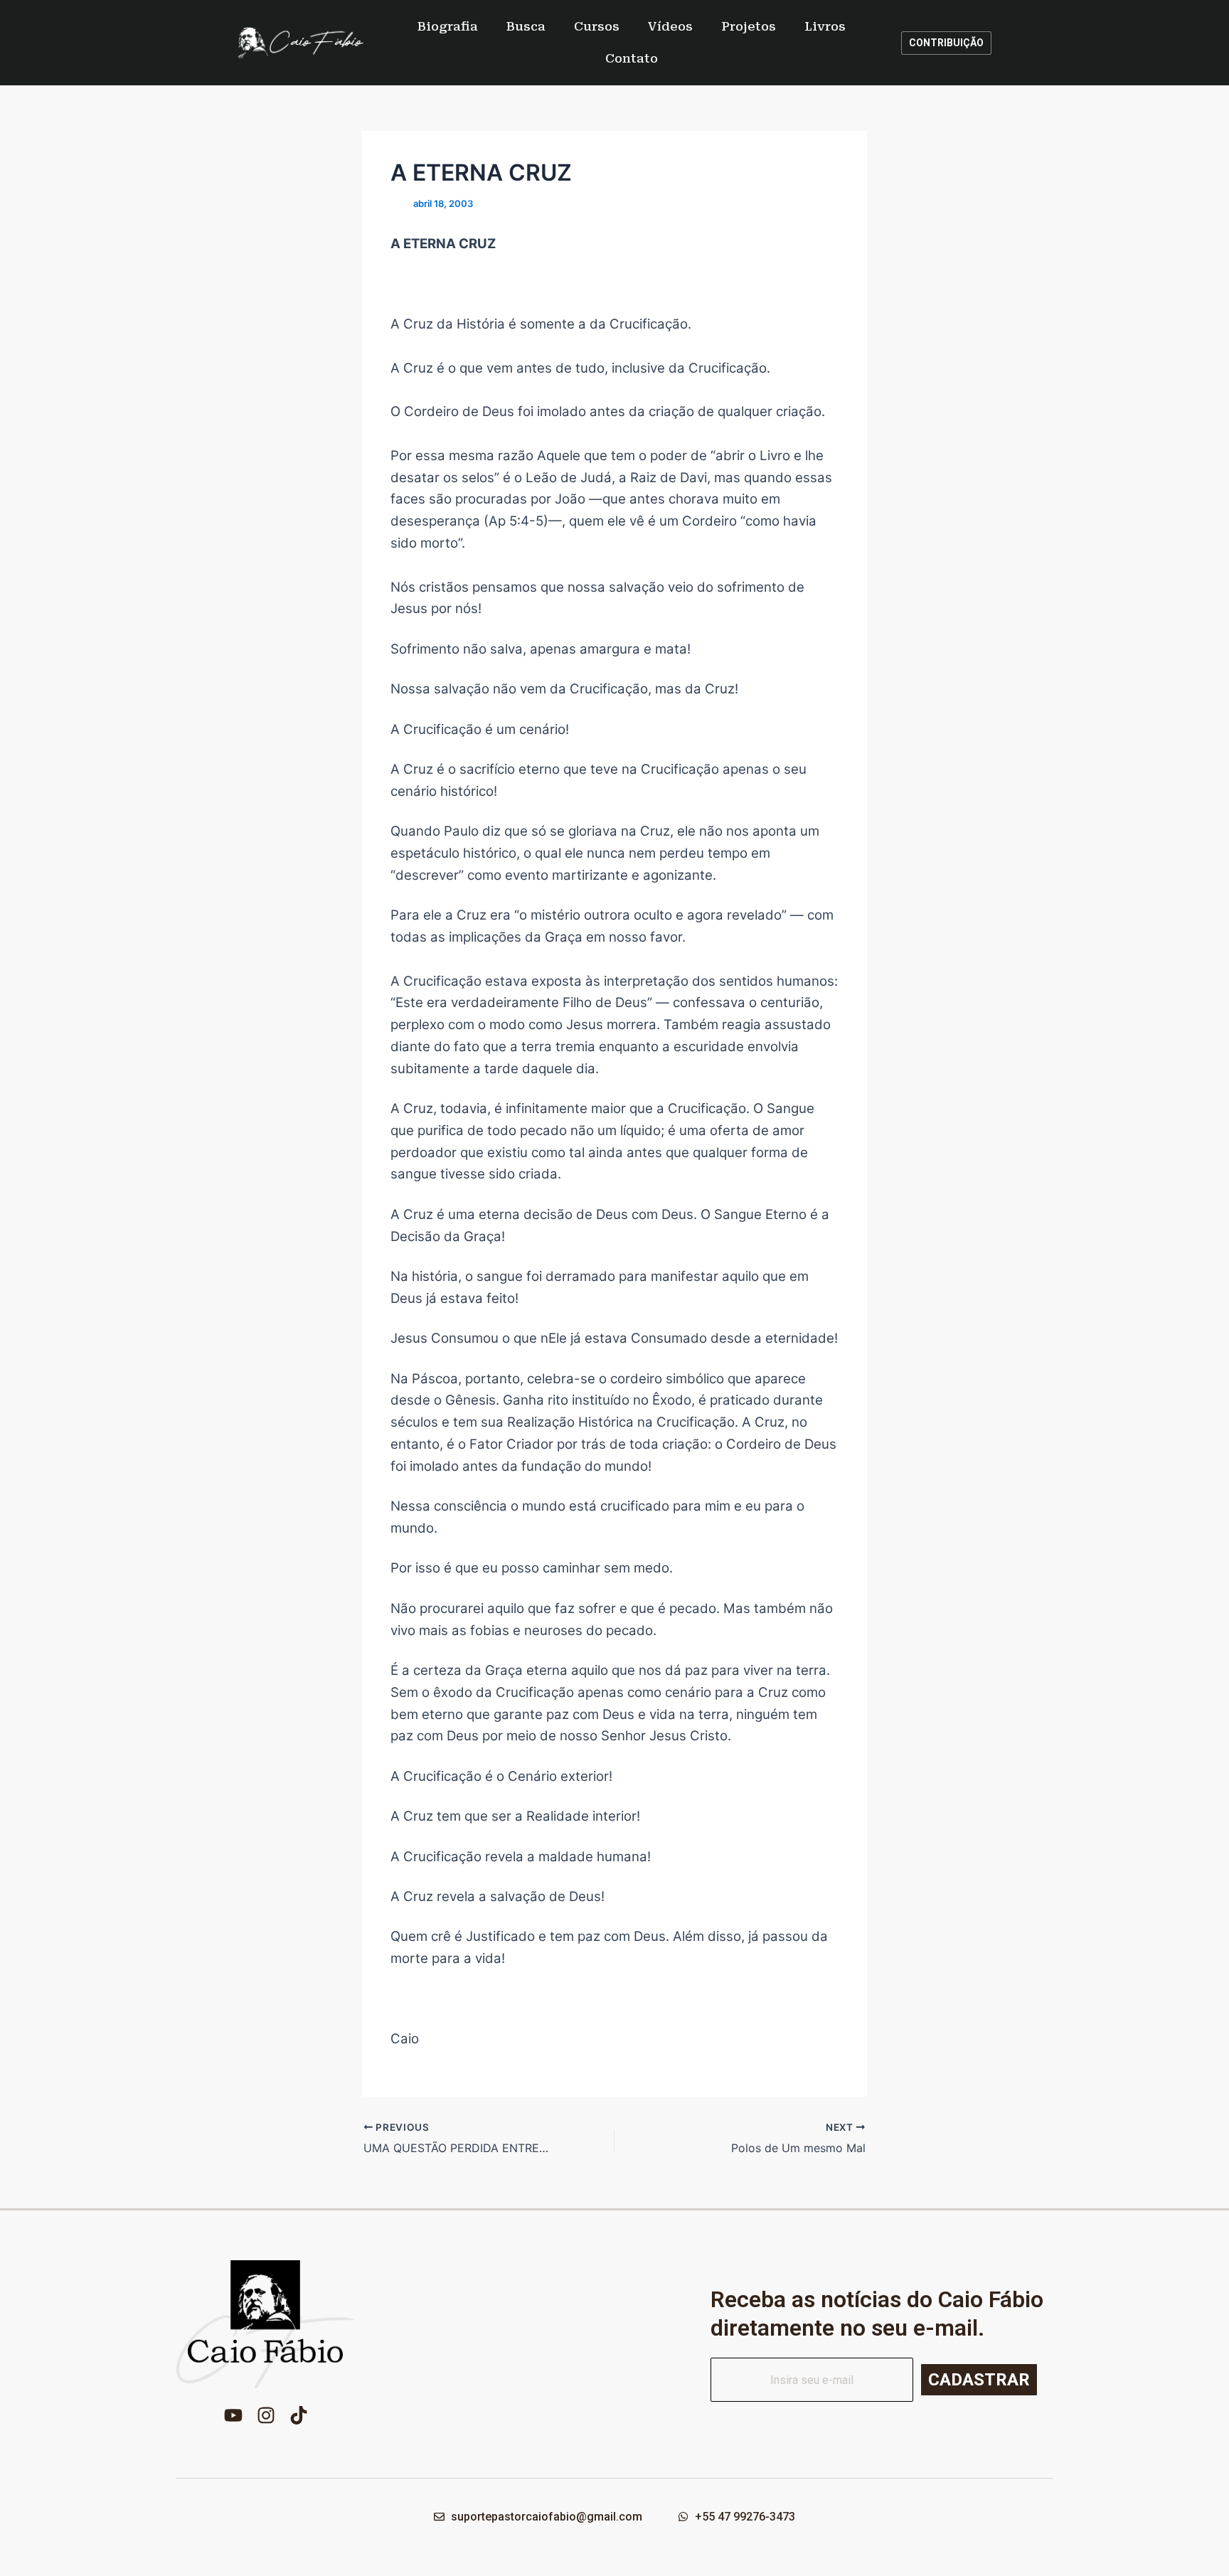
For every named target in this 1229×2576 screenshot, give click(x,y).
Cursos (597, 26)
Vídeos (670, 26)
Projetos (749, 26)
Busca (526, 26)
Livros (825, 26)
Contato (632, 58)
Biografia (448, 26)
